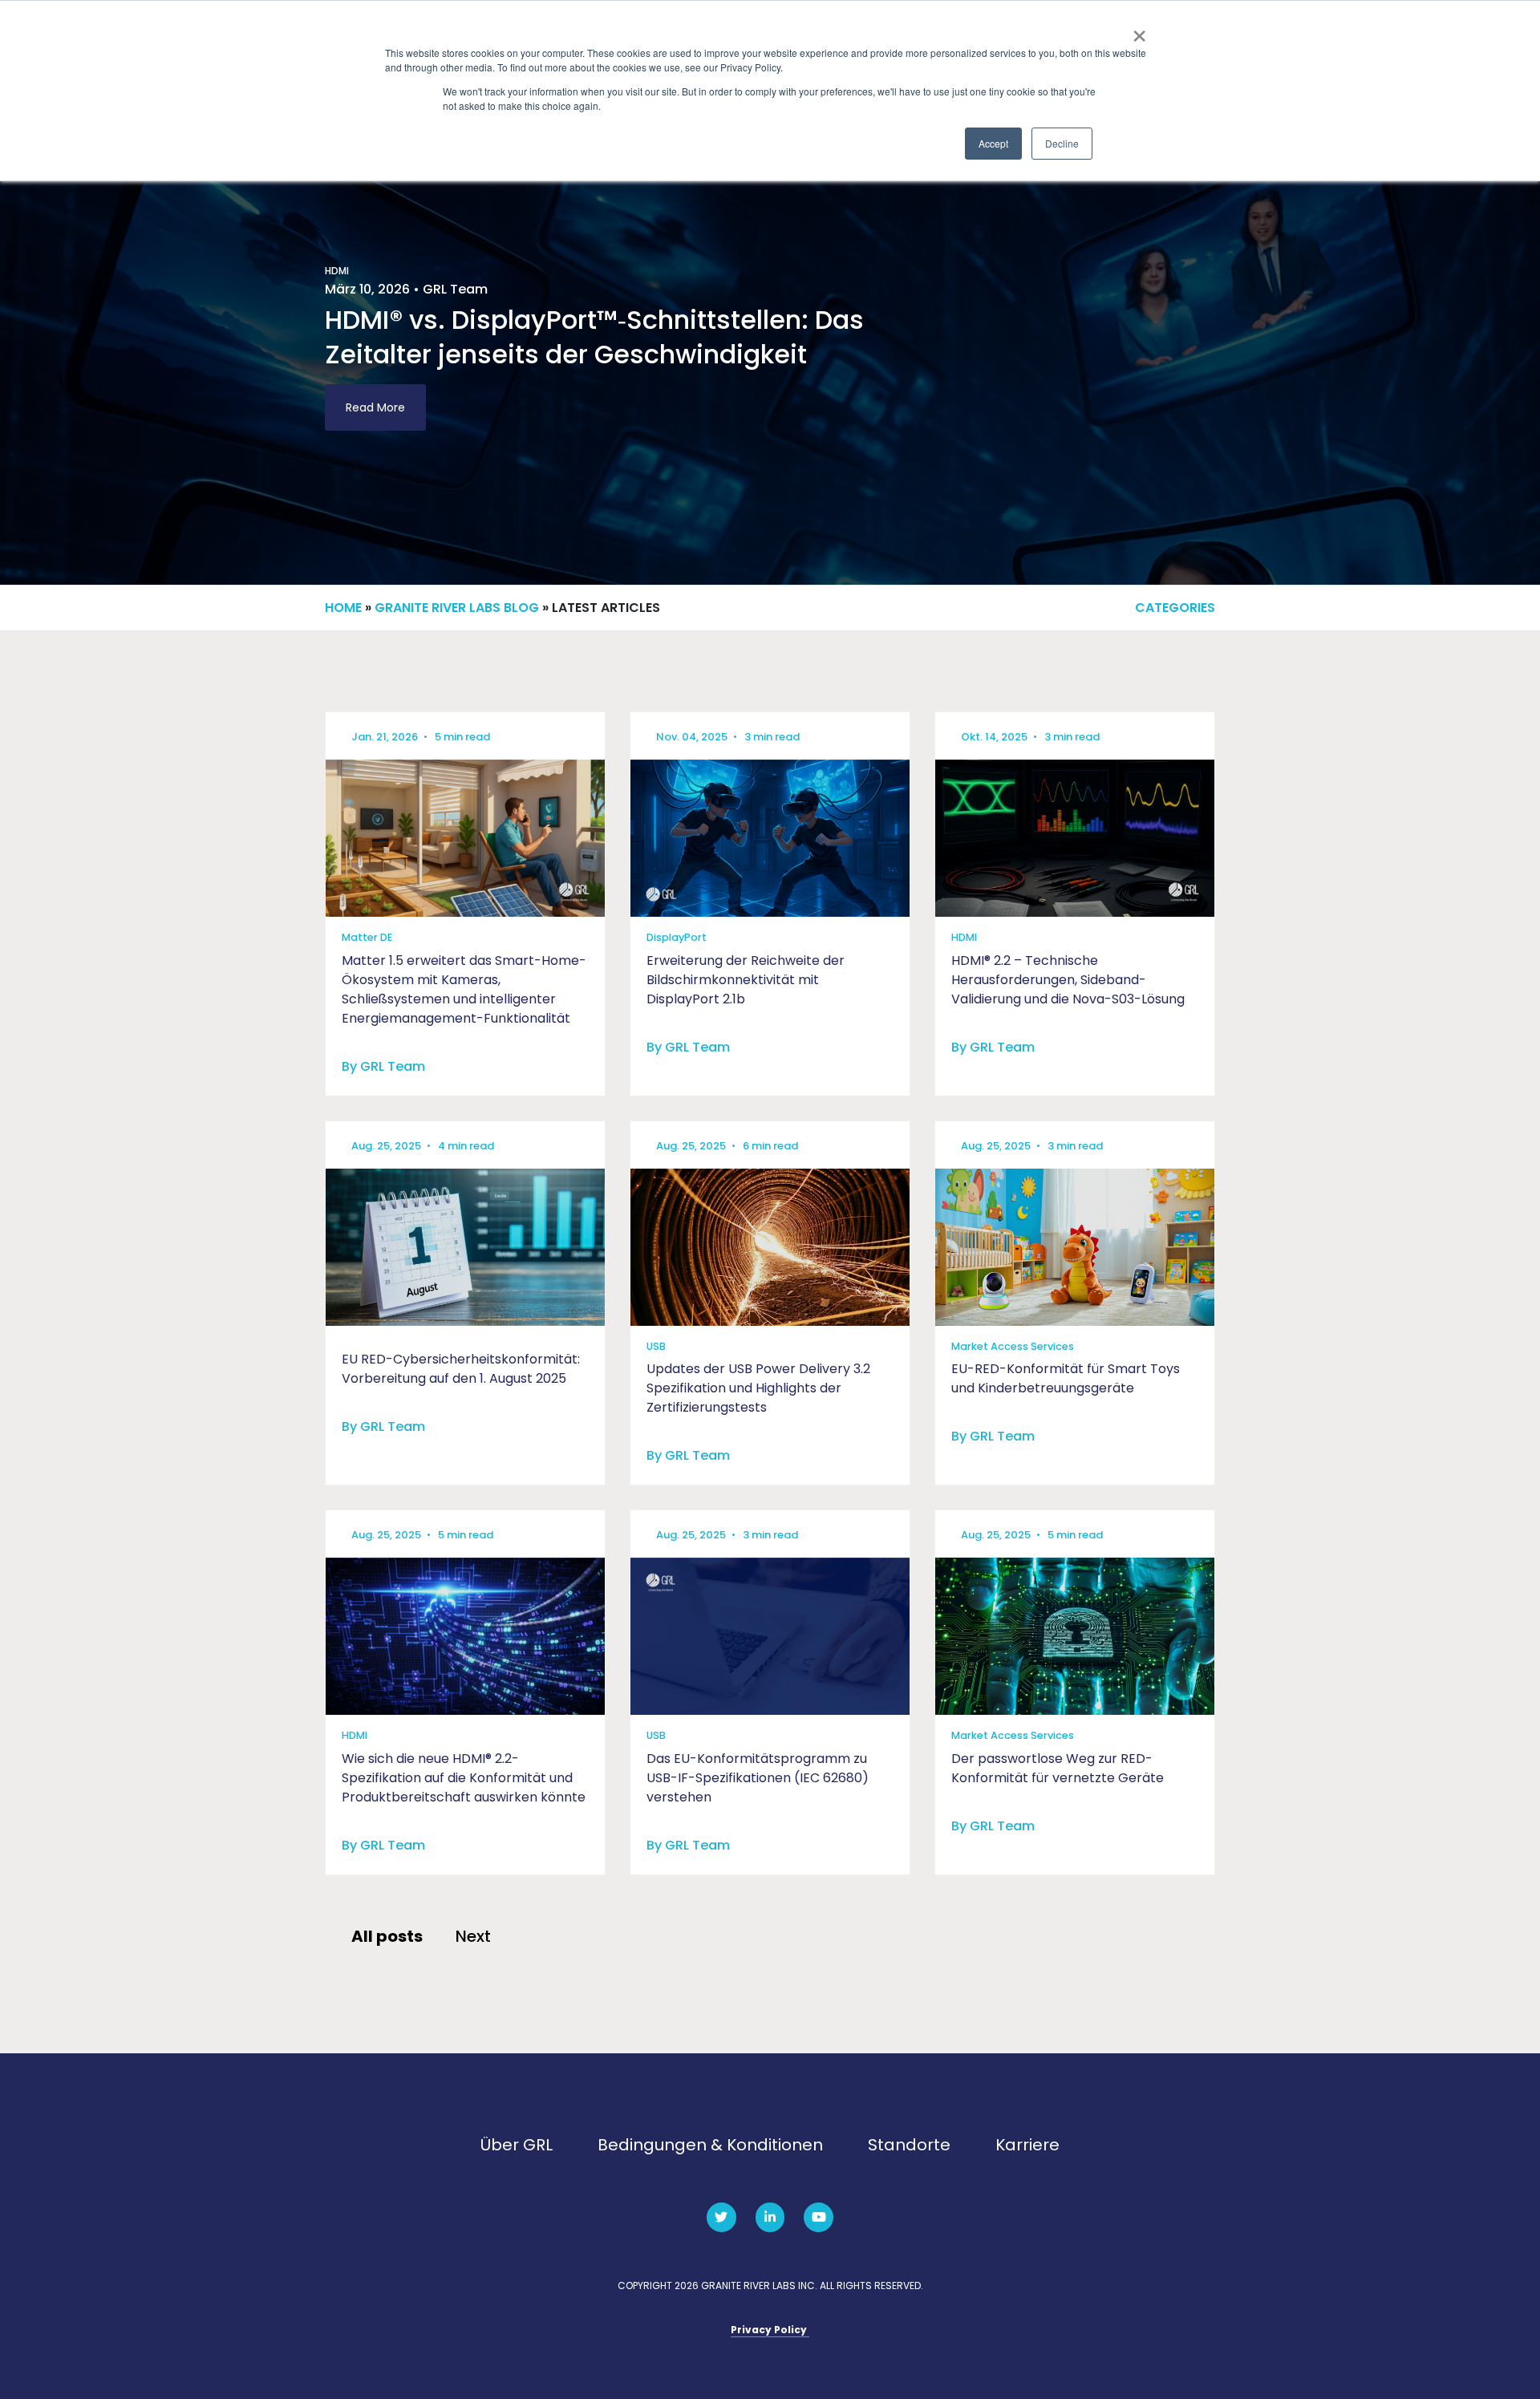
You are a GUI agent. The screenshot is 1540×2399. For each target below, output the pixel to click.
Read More (375, 407)
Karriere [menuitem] (1027, 2145)
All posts (387, 1936)
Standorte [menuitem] (909, 2145)
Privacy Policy (770, 2330)
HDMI (337, 271)
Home (343, 608)
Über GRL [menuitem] (517, 2145)
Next (473, 1936)
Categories (1175, 608)
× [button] (1139, 30)
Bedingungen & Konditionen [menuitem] (710, 2145)
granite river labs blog (457, 608)
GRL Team (455, 289)
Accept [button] (993, 143)
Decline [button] (1062, 143)
